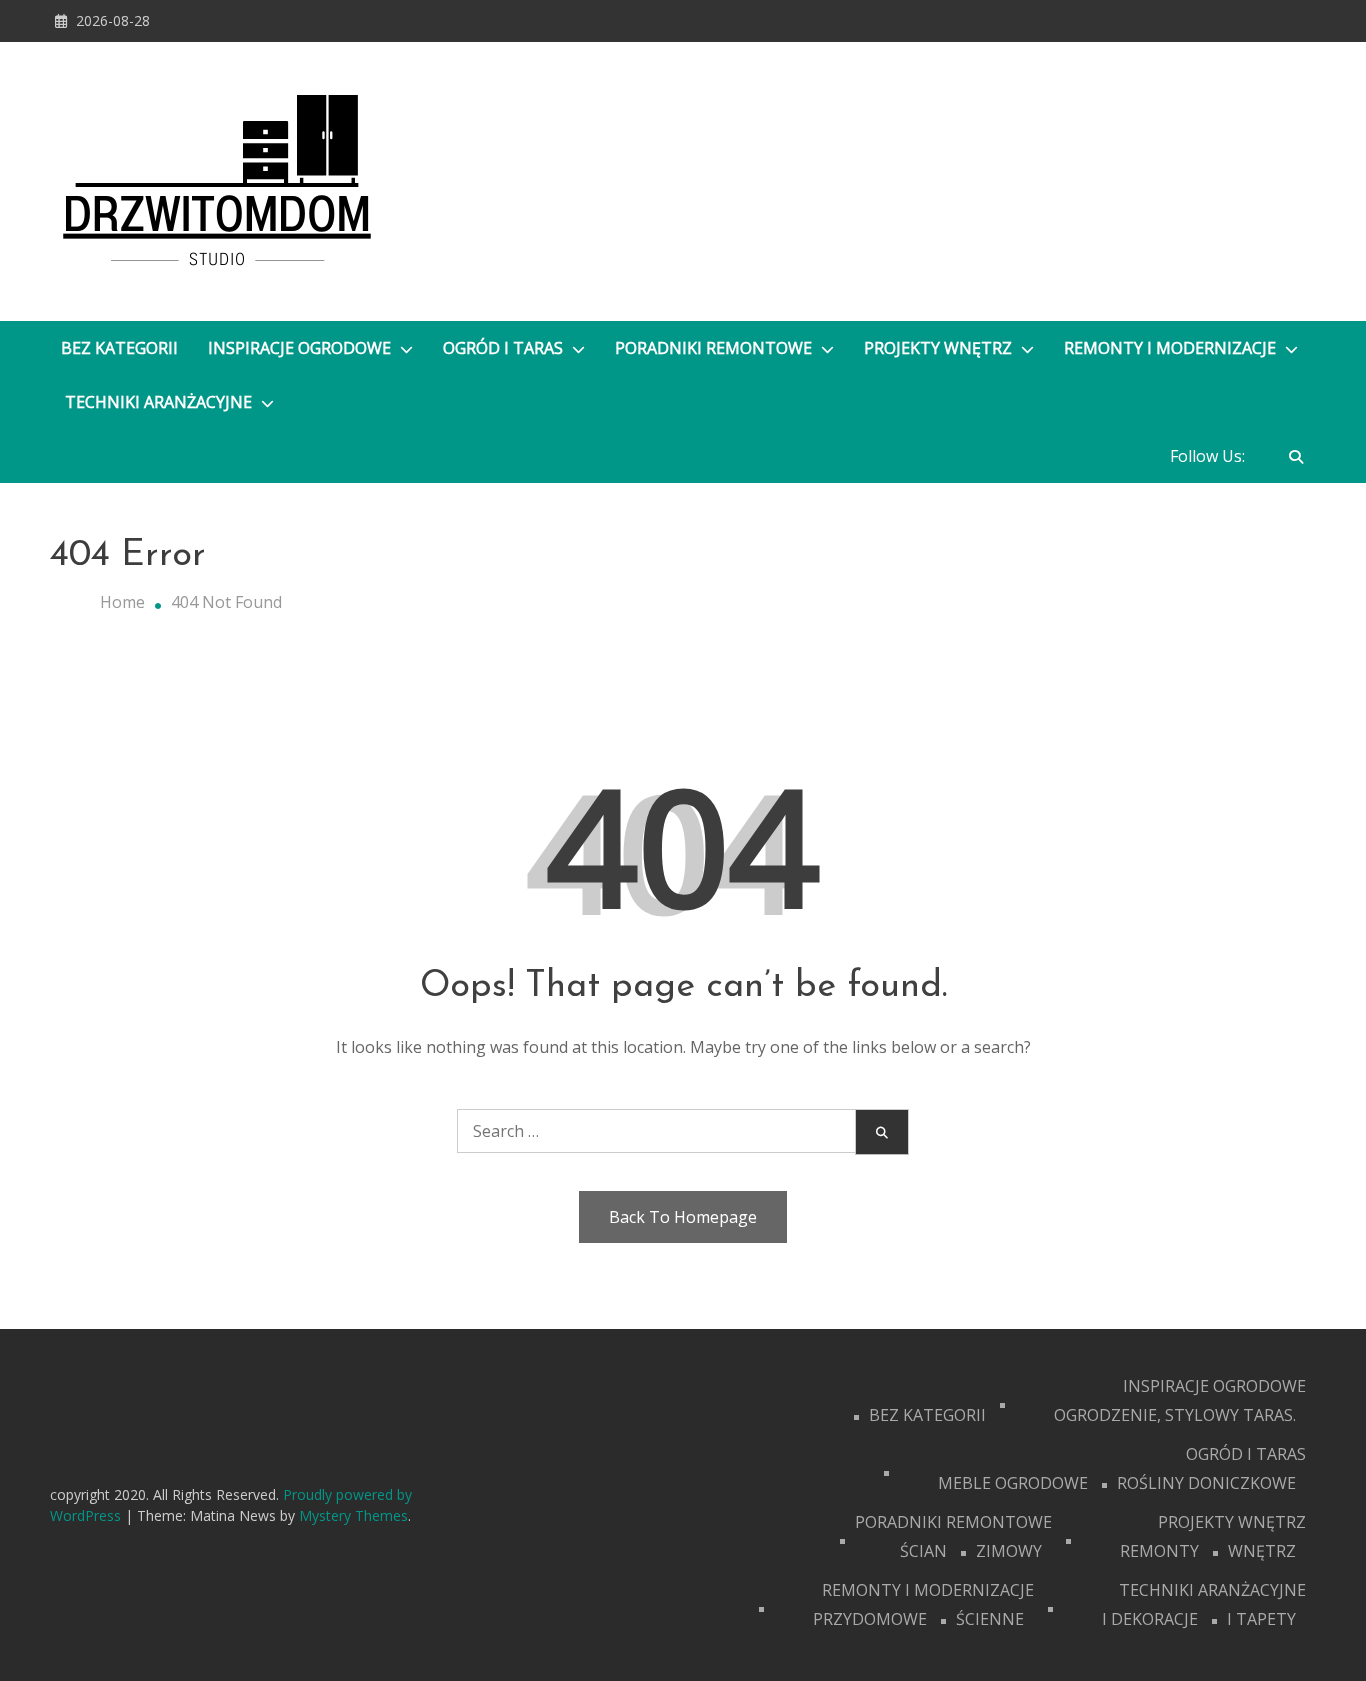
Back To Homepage (683, 1217)
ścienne (990, 1619)
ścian (923, 1551)
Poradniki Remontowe (715, 348)
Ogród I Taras (505, 348)
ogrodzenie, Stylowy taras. (1175, 1415)
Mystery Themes (353, 1515)
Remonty (1159, 1551)
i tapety (1261, 1619)
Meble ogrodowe (1013, 1483)
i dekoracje (1150, 1619)
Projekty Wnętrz (940, 348)
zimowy (1009, 1551)
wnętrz (1262, 1551)
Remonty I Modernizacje (1172, 348)
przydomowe (870, 1619)
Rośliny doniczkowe (1206, 1483)
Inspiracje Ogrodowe (301, 348)
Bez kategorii (119, 348)
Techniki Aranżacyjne (160, 402)
